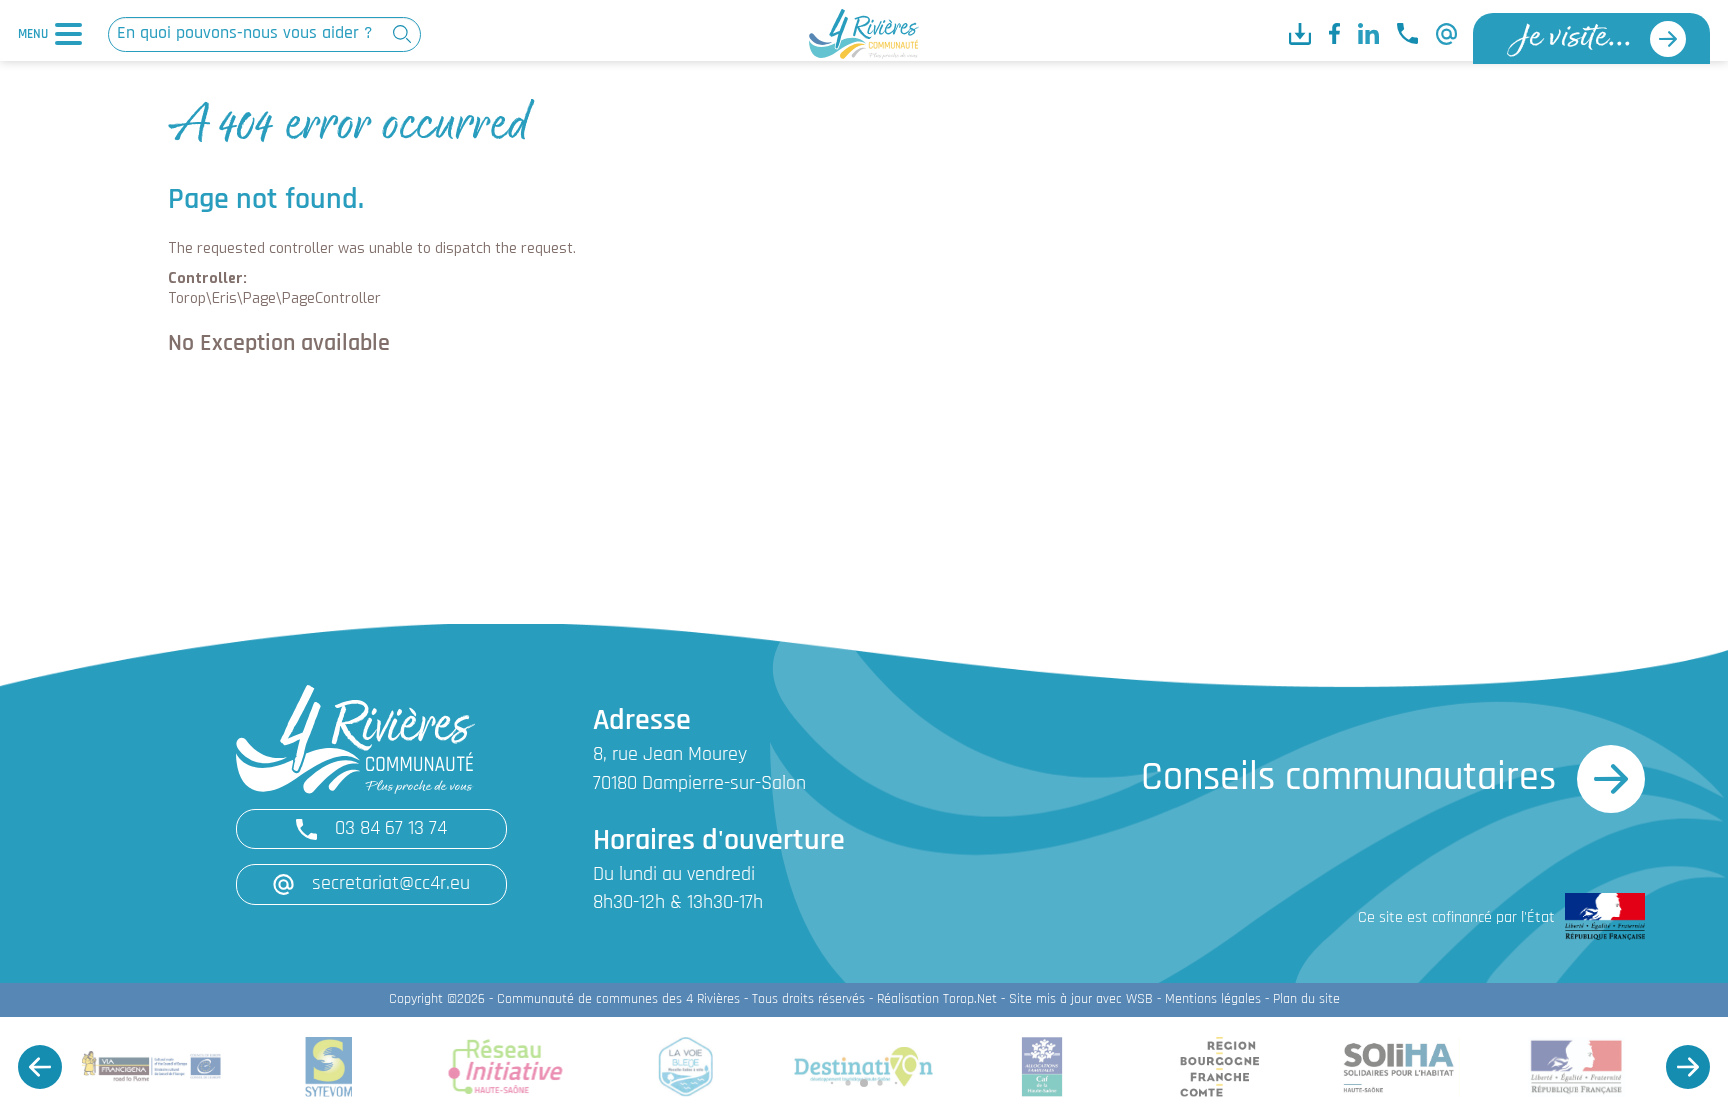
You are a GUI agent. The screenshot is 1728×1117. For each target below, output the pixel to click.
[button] (40, 1067)
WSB (1139, 999)
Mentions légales (1213, 999)
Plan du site (1306, 999)
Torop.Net (970, 999)
